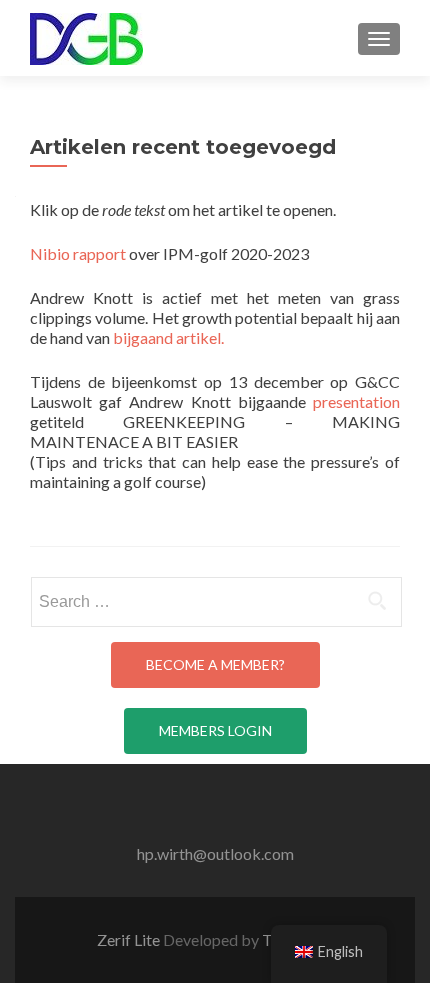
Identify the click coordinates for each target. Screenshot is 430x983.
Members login (215, 730)
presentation (356, 401)
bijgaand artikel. (168, 337)
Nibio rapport (79, 253)
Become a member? (215, 664)
